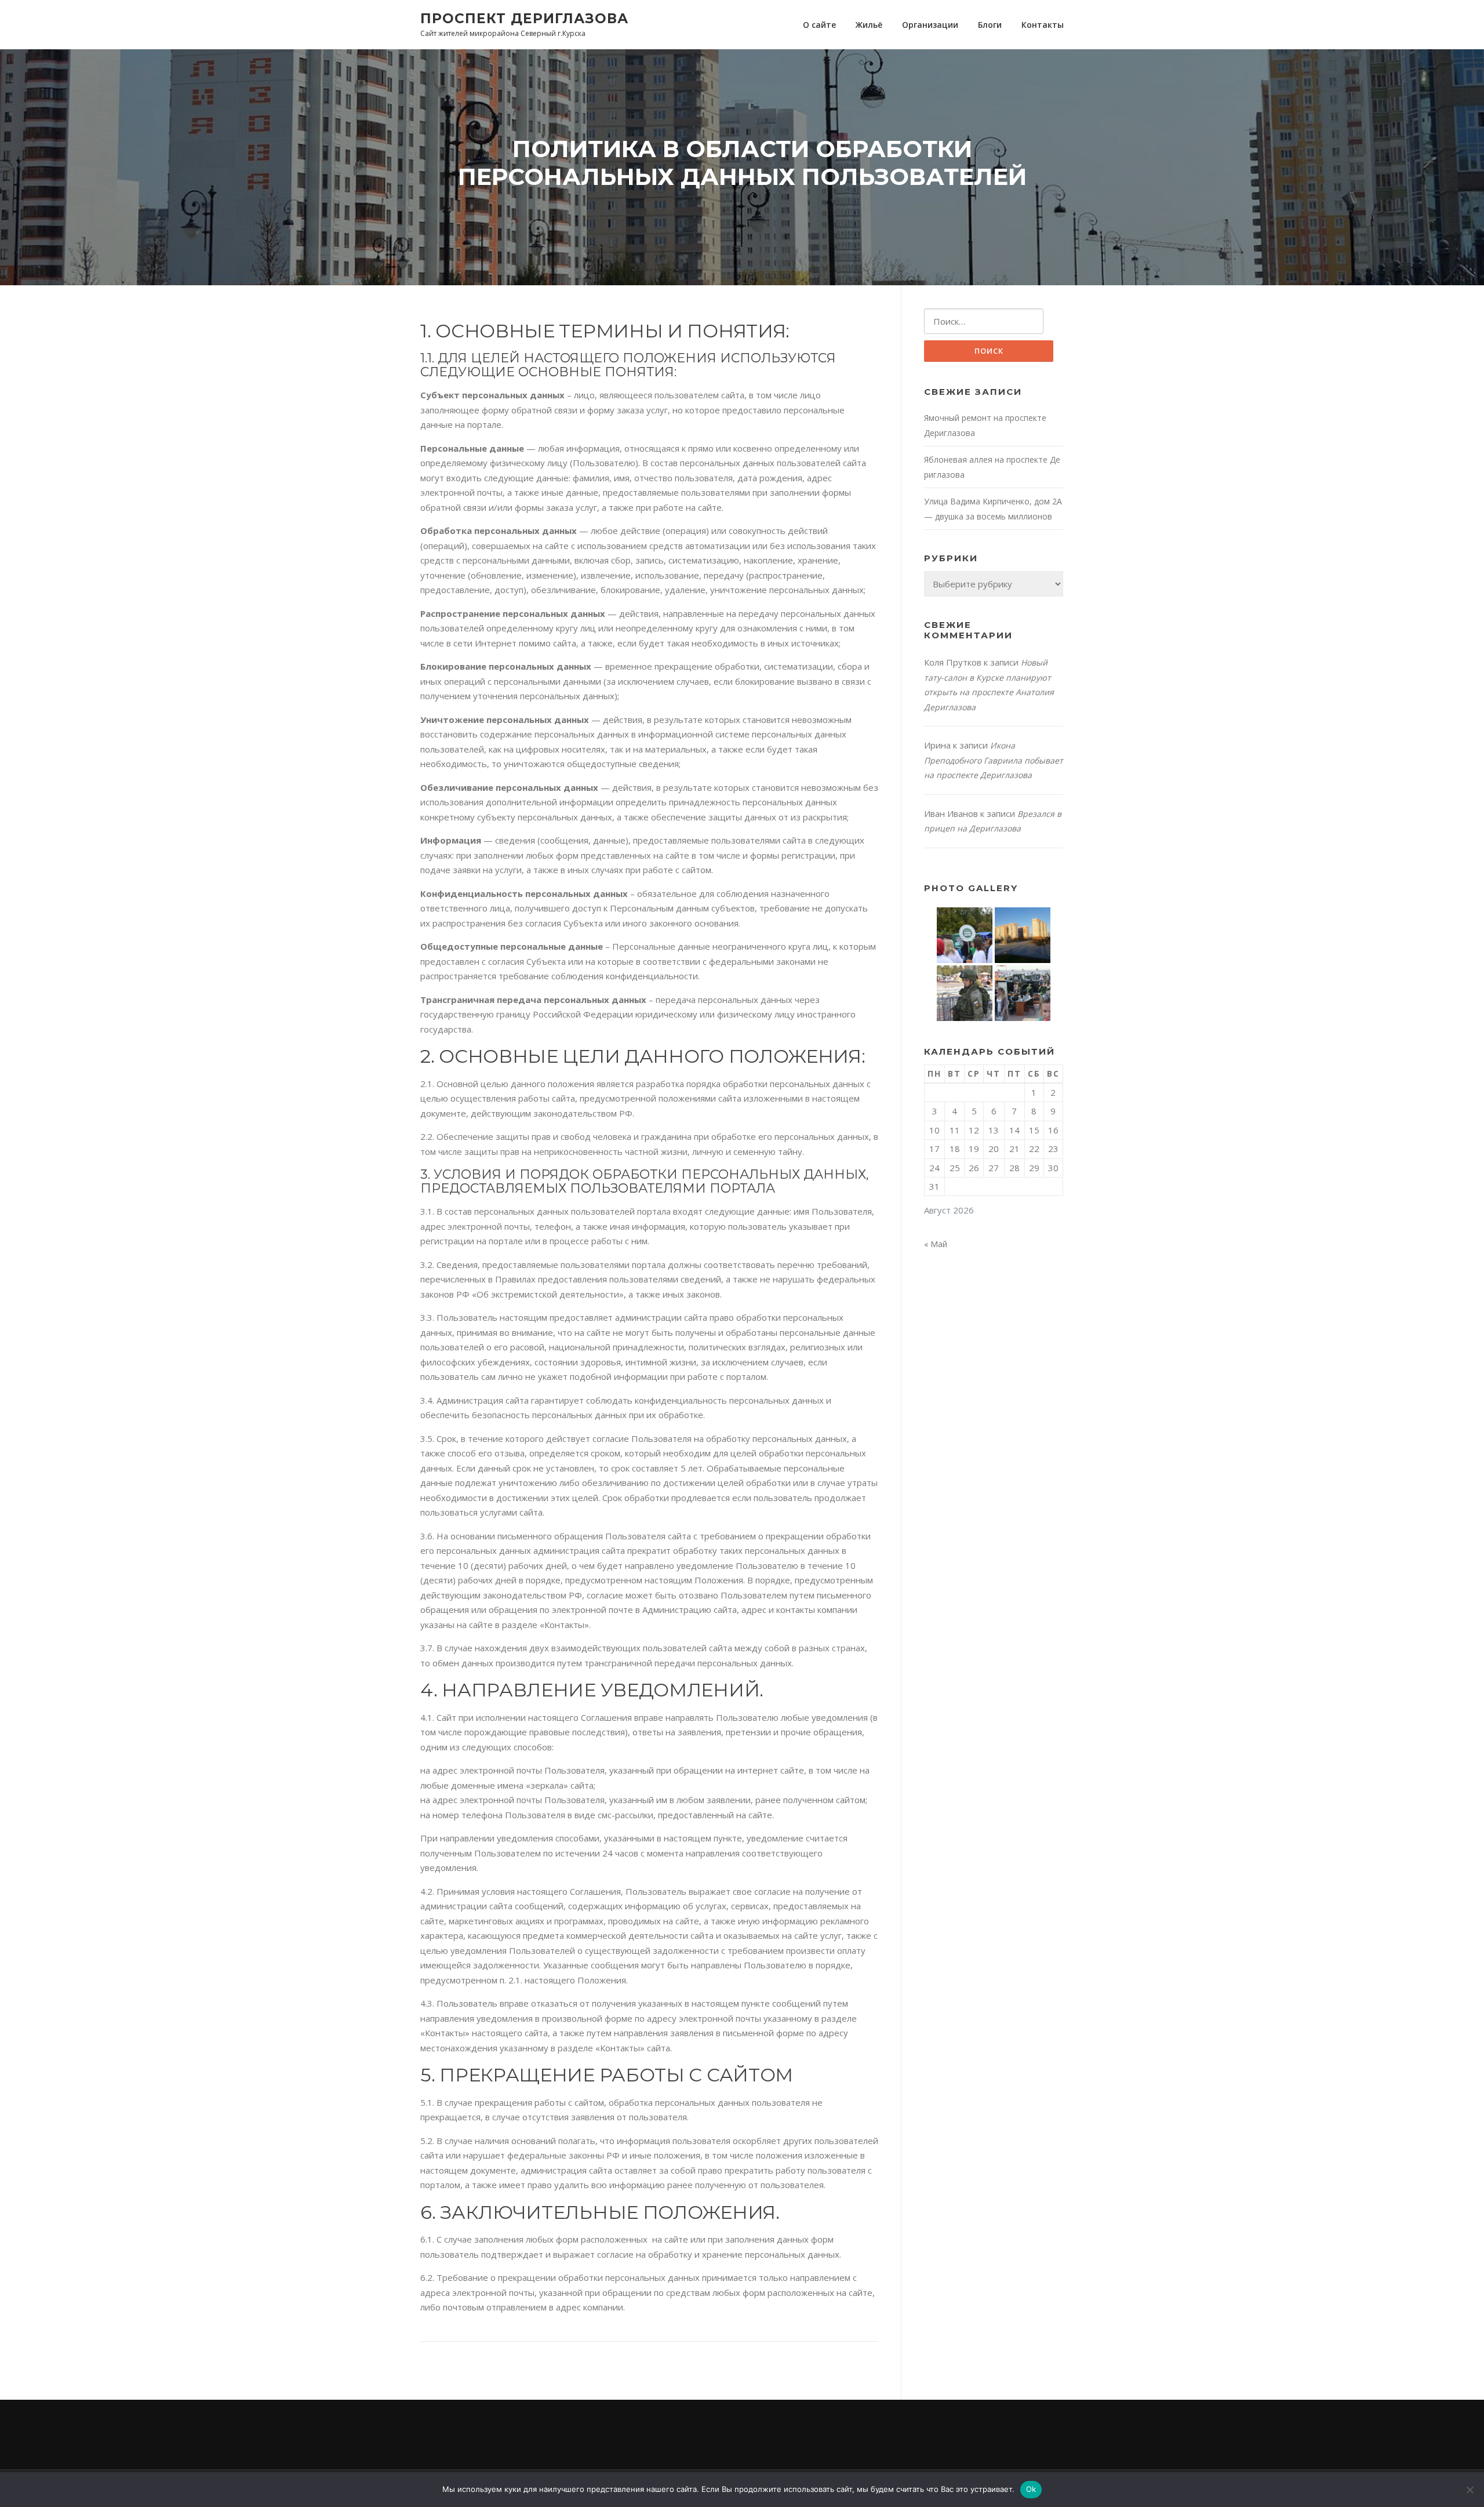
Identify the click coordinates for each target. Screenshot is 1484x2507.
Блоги (990, 25)
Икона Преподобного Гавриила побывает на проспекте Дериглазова (994, 760)
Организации (930, 25)
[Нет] (1470, 2490)
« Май (936, 1244)
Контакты (1043, 25)
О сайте (819, 25)
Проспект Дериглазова (524, 18)
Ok (1031, 2489)
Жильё (869, 25)
